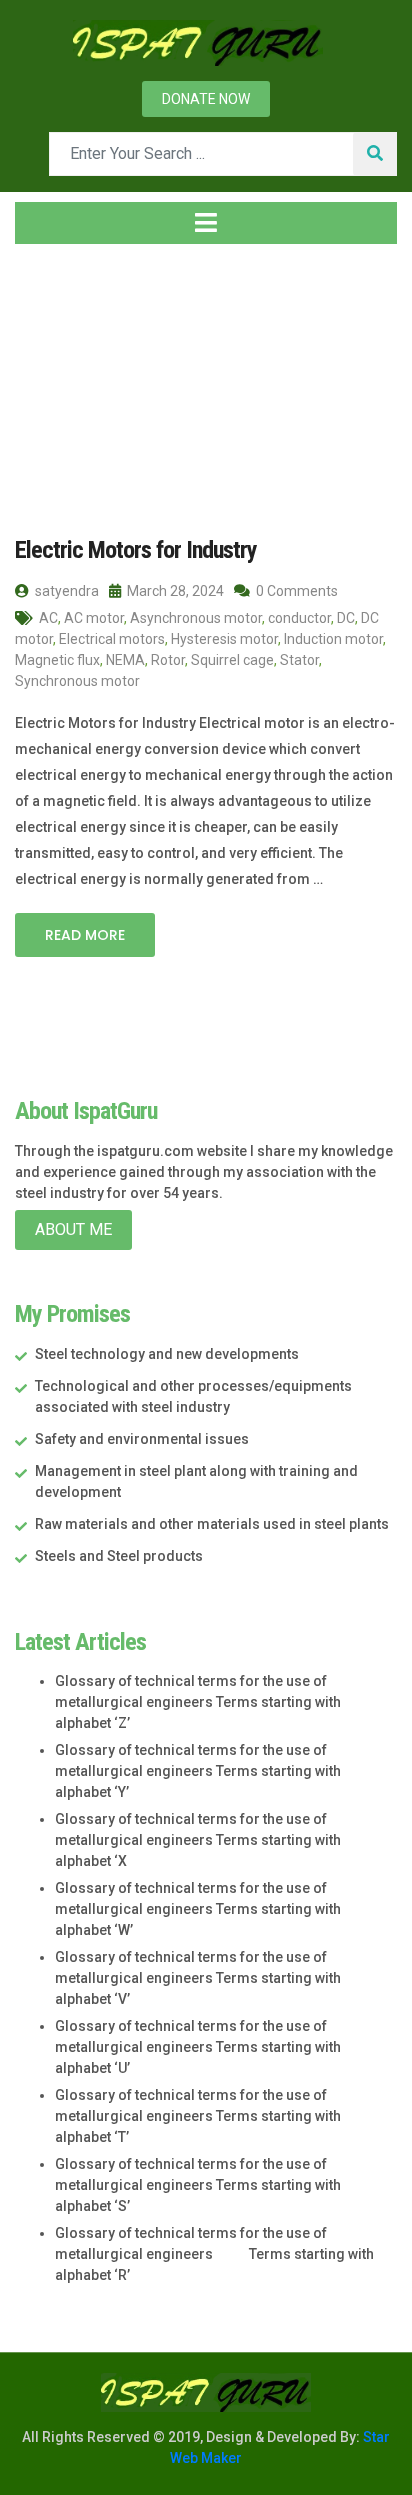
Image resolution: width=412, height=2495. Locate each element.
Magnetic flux (57, 660)
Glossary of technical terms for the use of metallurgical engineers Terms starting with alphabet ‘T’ (198, 2116)
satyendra (65, 591)
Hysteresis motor (224, 639)
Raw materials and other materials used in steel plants (212, 1524)
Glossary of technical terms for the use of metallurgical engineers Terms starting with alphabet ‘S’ (198, 2185)
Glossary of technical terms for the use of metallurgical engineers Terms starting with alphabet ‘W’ (198, 1909)
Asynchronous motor (196, 618)
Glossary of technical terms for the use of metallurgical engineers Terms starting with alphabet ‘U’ (198, 2047)
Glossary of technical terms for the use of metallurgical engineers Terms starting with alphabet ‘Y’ (198, 1771)
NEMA (125, 660)
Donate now (206, 99)
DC (346, 618)
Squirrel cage (232, 660)
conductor (299, 618)
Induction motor (333, 639)
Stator (299, 660)
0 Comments (295, 591)
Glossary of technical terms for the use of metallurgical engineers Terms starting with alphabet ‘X (198, 1840)
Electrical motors (112, 639)
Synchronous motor (77, 681)
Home (54, 379)
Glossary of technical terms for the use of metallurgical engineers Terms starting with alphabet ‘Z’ (198, 1702)
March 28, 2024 (174, 591)
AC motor (94, 618)
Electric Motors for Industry (136, 550)
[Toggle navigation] (206, 223)
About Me (73, 1229)
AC (48, 618)
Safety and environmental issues (142, 1439)
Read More (85, 935)
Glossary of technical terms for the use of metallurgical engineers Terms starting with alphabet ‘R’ (214, 2254)
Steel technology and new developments (167, 1354)
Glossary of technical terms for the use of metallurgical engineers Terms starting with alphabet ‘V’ (198, 1978)
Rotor (168, 660)
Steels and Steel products (119, 1556)
